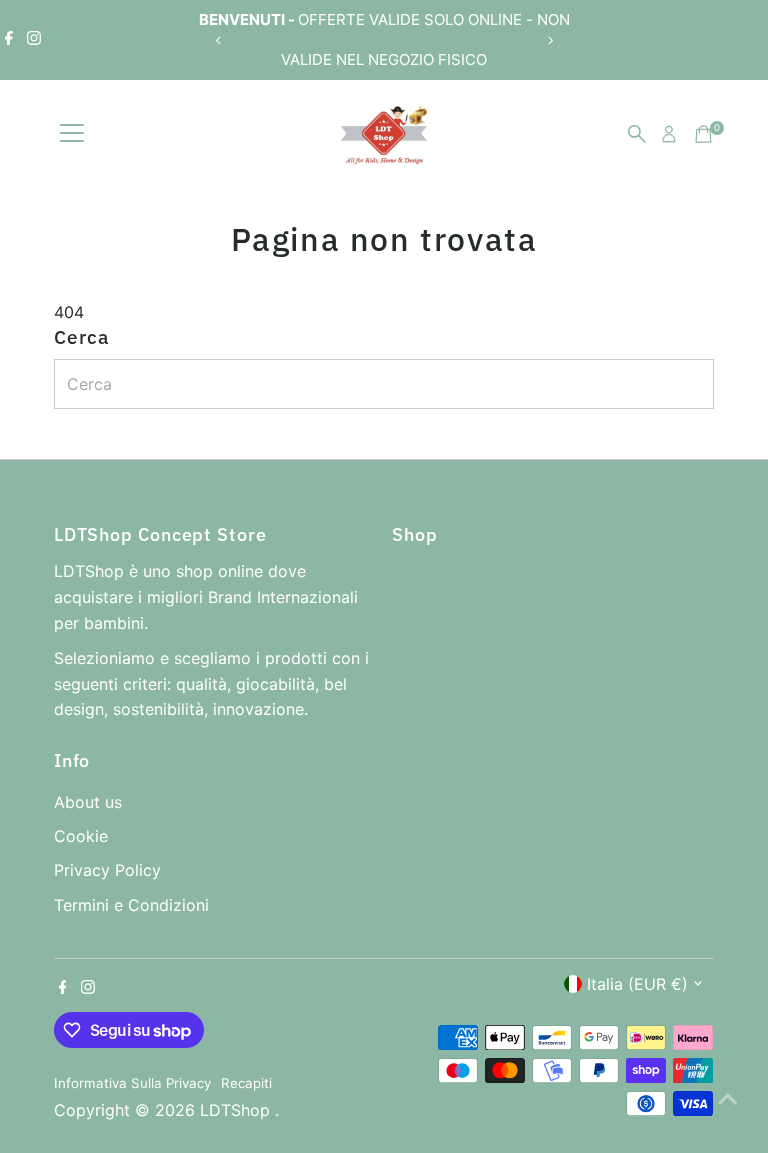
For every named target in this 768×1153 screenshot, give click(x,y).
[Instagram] (34, 40)
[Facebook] (9, 40)
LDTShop (237, 1110)
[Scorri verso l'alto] (728, 1098)
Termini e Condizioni (131, 905)
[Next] (549, 40)
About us (88, 802)
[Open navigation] (72, 134)
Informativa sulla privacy (132, 1083)
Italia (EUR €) (637, 984)
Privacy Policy (107, 870)
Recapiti (246, 1083)
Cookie (81, 836)
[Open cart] (703, 134)
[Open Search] (637, 134)
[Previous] (218, 40)
